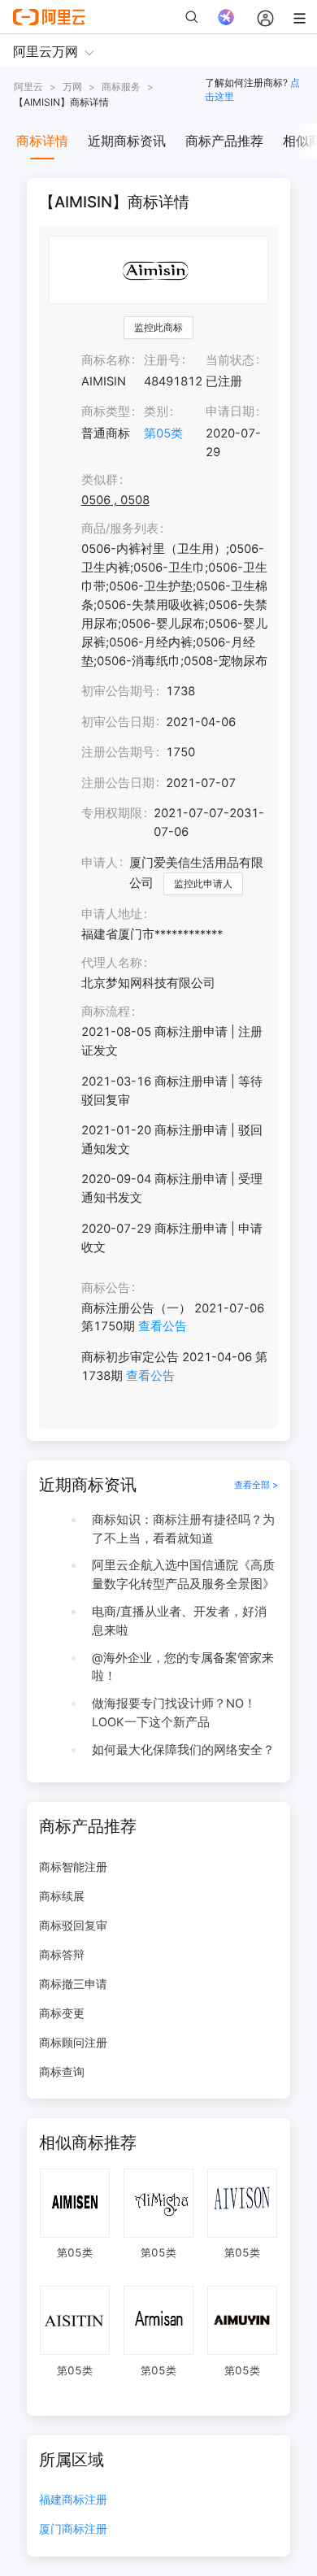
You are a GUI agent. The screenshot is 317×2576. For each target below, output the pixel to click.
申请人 (100, 863)
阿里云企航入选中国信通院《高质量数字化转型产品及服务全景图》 (183, 1575)
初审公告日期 (118, 722)
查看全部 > (256, 1485)
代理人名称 (112, 963)
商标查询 (62, 2071)
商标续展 (62, 1896)
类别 (156, 411)
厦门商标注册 (73, 2529)
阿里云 (28, 87)
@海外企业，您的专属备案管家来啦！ (183, 1667)
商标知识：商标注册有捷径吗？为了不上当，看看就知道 (183, 1529)
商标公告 (106, 1288)
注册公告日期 (118, 783)
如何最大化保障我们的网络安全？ (183, 1750)
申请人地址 (112, 914)
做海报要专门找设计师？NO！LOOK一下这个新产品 (174, 1713)
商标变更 (62, 2013)
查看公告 (163, 1326)
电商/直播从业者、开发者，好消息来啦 (179, 1621)
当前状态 (230, 360)
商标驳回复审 (73, 1925)
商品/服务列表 (120, 529)
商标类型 (106, 411)
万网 (72, 87)
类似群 (100, 480)
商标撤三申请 (73, 1984)
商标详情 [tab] (42, 141)
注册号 (162, 360)
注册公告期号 (118, 752)
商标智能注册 (73, 1867)
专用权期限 (112, 813)
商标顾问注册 (73, 2042)
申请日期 (230, 411)
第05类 (163, 433)
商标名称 (106, 360)
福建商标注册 (73, 2500)
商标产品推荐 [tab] (224, 141)
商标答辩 (62, 1954)
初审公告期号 (118, 691)
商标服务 (121, 87)
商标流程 (106, 1012)
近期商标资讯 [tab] (127, 141)
